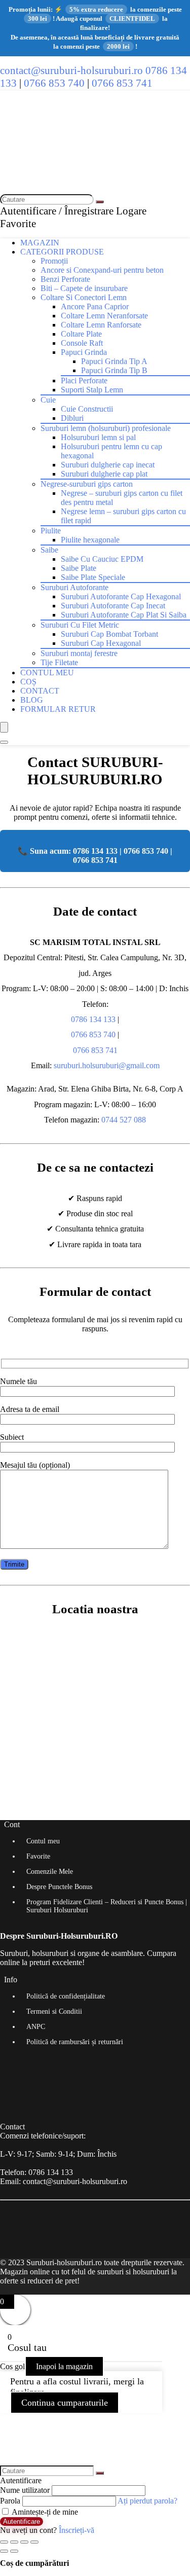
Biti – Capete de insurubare (84, 288)
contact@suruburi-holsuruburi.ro (71, 70)
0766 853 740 (54, 83)
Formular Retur (58, 709)
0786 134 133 (93, 1019)
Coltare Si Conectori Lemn (84, 297)
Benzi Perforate (65, 279)
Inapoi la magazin (64, 2366)
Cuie (48, 400)
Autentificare (22, 2521)
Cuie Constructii (87, 409)
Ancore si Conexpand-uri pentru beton (102, 270)
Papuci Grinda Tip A (114, 361)
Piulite (51, 531)
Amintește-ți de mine (44, 2512)
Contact (40, 691)
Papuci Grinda (84, 352)
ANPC (36, 2027)
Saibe (49, 550)
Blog (32, 700)
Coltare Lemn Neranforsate (104, 316)
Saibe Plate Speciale (93, 577)
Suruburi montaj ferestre (79, 653)
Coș (28, 682)
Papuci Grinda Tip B (114, 370)
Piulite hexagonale (90, 540)
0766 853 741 (122, 83)
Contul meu (47, 673)
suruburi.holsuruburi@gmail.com (107, 1065)
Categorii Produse (62, 252)
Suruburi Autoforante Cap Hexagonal (121, 596)
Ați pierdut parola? (147, 2501)
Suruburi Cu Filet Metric (80, 625)
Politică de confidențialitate (66, 1996)
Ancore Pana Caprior (95, 306)
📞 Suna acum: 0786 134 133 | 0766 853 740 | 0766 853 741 (95, 856)
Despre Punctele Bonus (59, 1887)
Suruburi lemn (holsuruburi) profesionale (106, 428)
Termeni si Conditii (54, 2011)
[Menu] (4, 727)
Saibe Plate (79, 568)
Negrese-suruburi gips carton (87, 484)
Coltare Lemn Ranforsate (101, 325)
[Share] (14, 2542)
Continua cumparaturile (65, 2403)
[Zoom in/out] (34, 2542)
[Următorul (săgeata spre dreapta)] (14, 2551)
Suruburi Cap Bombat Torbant (109, 634)
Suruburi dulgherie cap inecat (108, 465)
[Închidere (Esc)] (4, 2542)
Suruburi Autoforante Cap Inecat (113, 606)
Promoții (54, 261)
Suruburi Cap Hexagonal (101, 643)
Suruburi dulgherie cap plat (104, 474)
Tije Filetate (59, 662)
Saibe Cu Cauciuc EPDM (102, 559)
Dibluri (72, 418)
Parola (10, 2501)
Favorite (38, 1856)
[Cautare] (100, 202)
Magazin (40, 243)
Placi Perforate (84, 380)
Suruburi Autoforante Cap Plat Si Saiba (124, 615)
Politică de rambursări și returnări (75, 2042)
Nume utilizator (25, 2490)
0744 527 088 (124, 1120)
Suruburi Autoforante (74, 587)
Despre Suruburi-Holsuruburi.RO (59, 1936)
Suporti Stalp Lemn (92, 390)
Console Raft (82, 343)
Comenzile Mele (50, 1872)
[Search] (4, 742)
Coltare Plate (81, 334)
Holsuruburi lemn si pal (98, 437)
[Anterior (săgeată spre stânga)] (4, 2551)
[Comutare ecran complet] (24, 2542)
